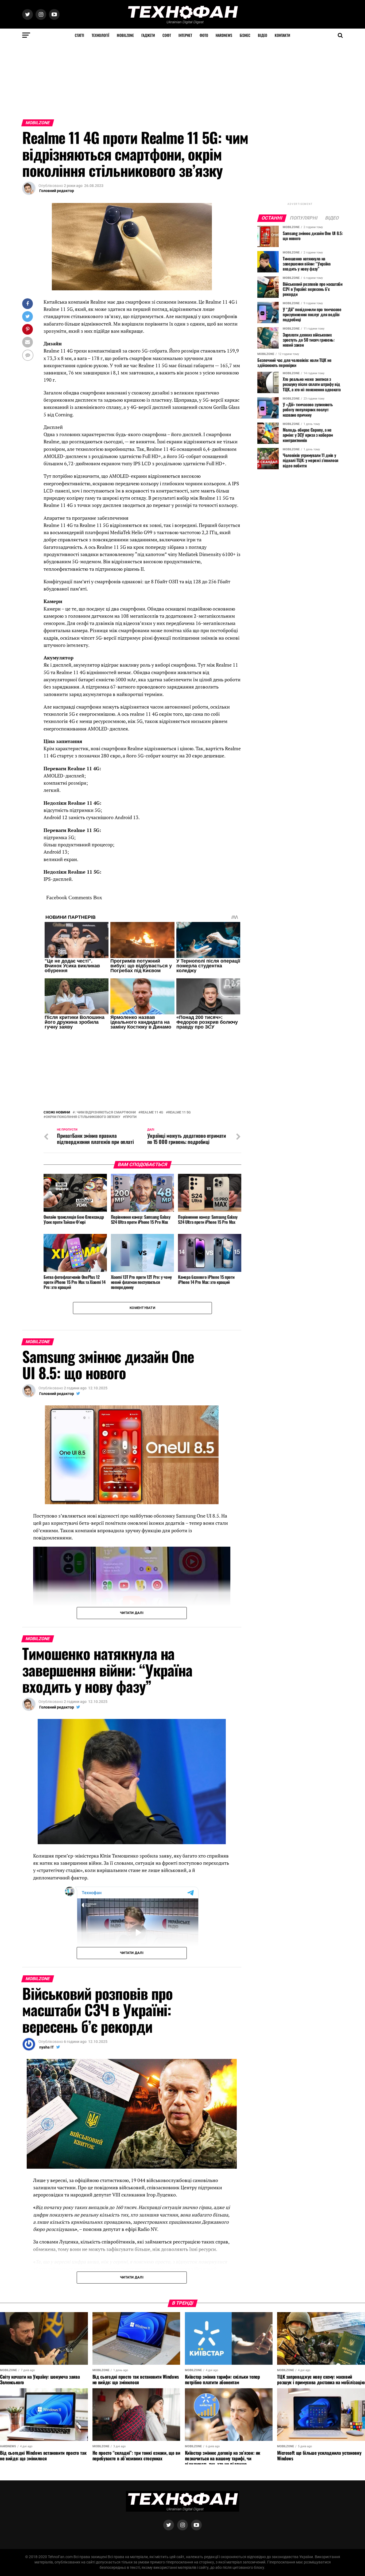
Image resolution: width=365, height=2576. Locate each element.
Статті (79, 35)
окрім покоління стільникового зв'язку (83, 1117)
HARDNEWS (224, 35)
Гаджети (148, 35)
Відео (263, 35)
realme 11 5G (179, 1113)
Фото (204, 35)
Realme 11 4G (152, 1113)
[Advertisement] (160, 79)
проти (131, 1117)
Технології (100, 35)
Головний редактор (57, 191)
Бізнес (245, 35)
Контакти (282, 35)
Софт (167, 35)
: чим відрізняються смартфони (105, 1113)
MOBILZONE (125, 35)
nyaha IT (47, 2047)
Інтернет (185, 35)
